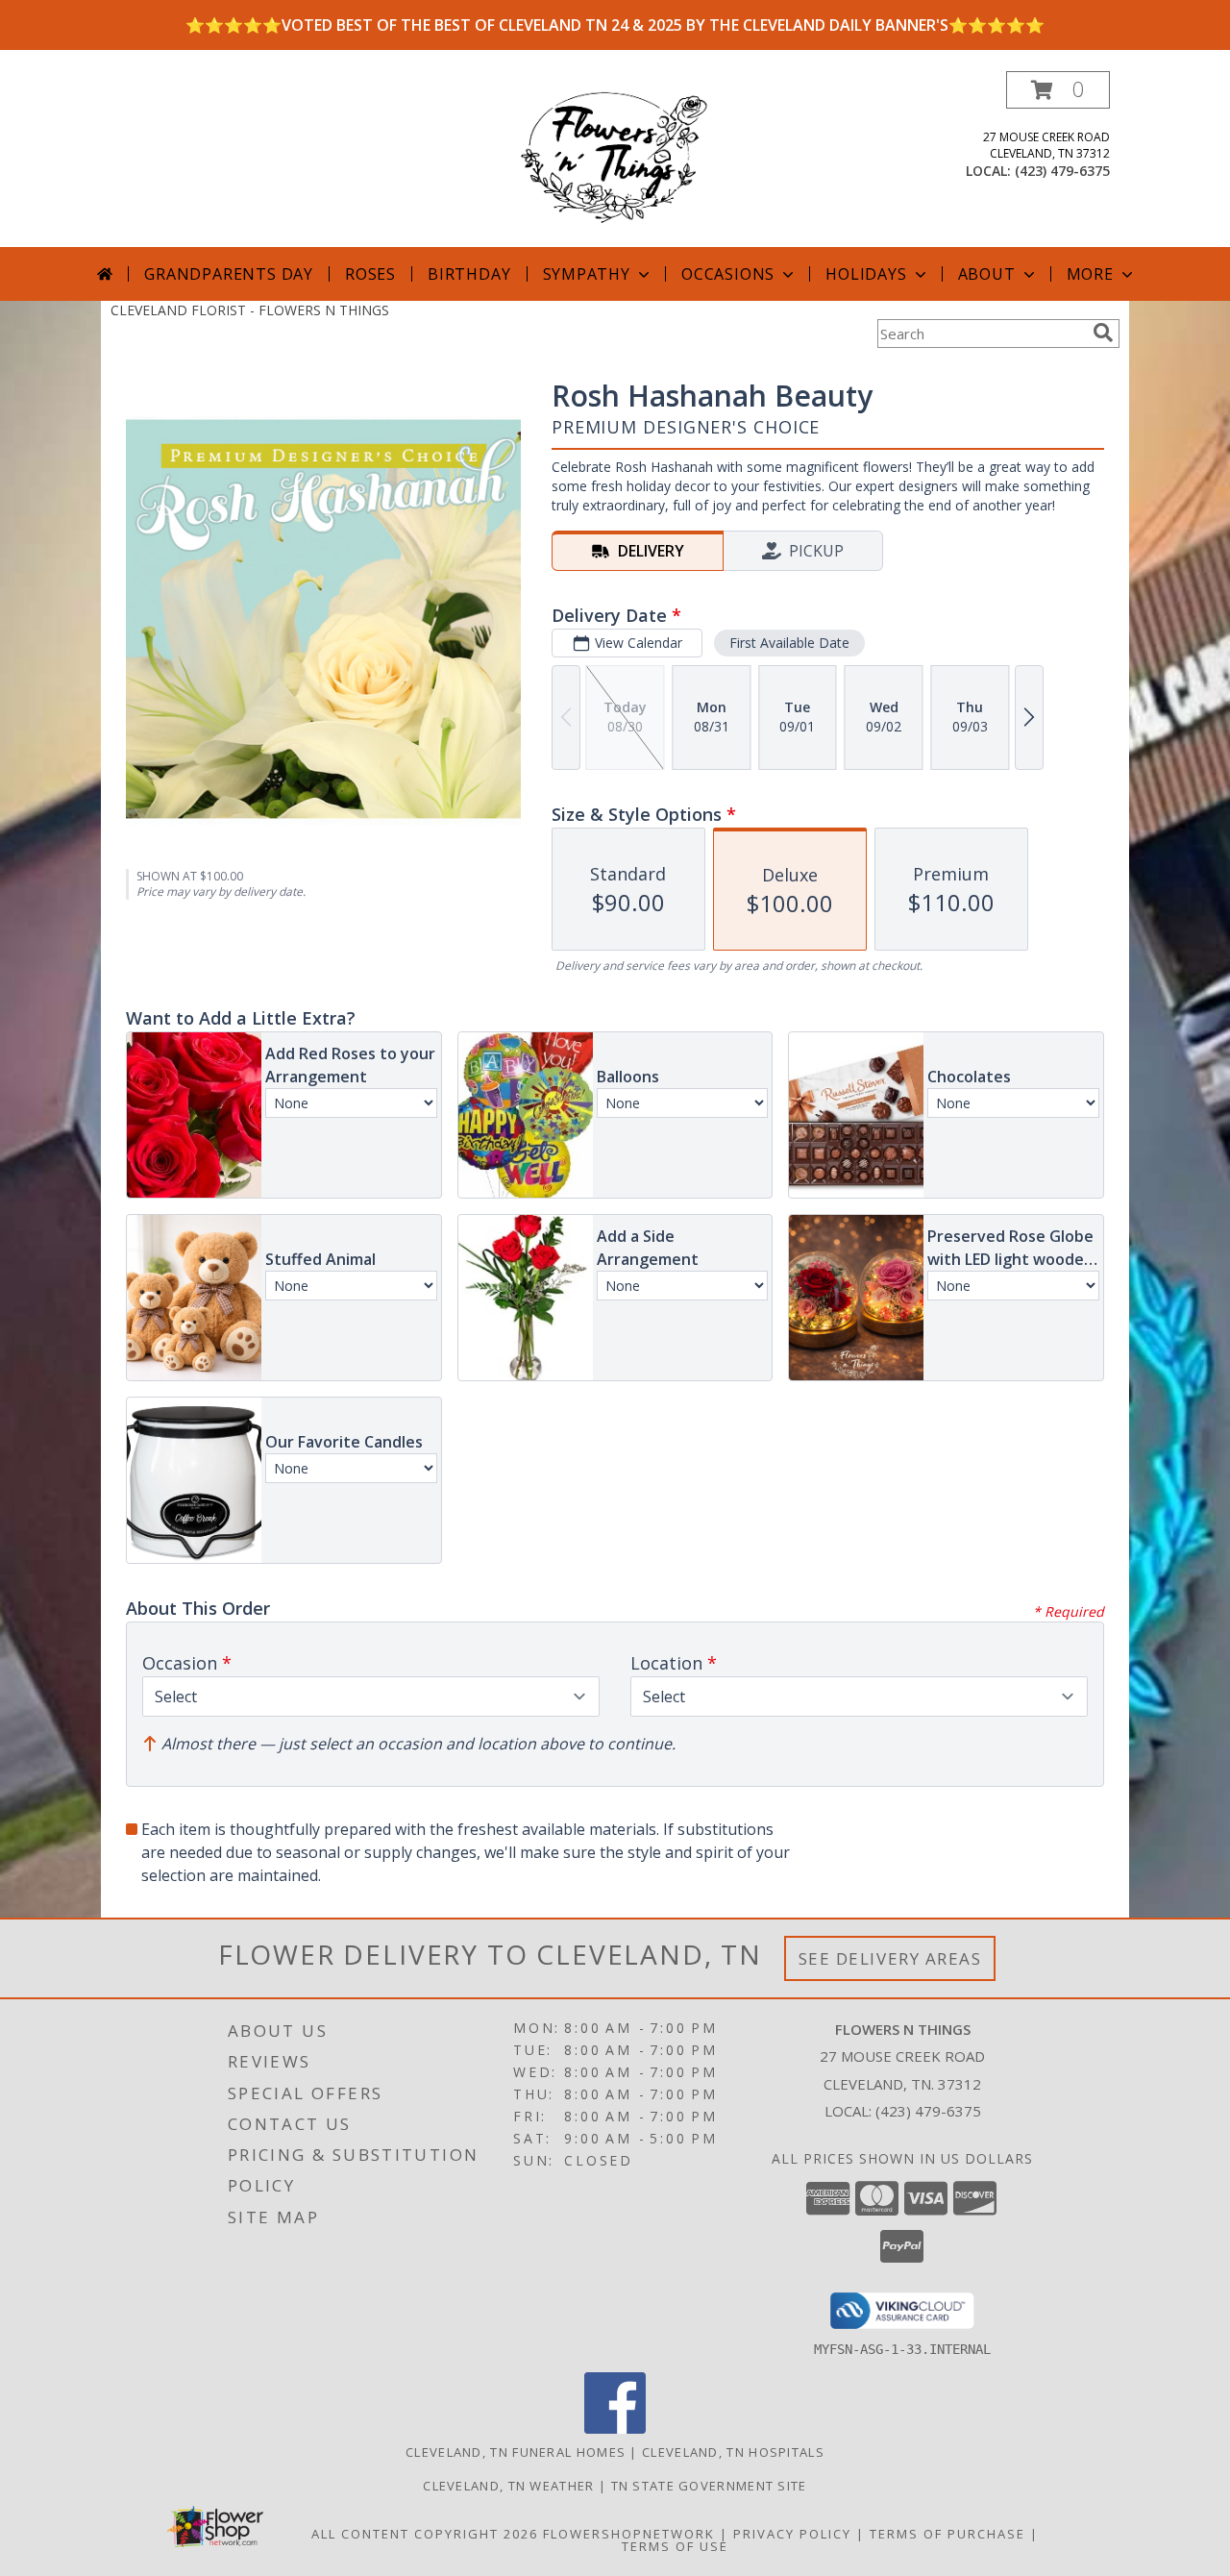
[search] (1103, 333)
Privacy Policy (792, 2534)
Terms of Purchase (947, 2534)
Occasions (728, 274)
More (1090, 274)
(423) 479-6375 (1062, 171)
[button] (1058, 90)
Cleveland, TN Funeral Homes (516, 2452)
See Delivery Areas (890, 1958)
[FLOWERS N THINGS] (615, 159)
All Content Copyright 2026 (425, 2534)
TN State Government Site (709, 2486)
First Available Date (789, 643)
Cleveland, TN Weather (508, 2486)
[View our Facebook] (615, 2428)
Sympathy (587, 274)
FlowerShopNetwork (629, 2534)
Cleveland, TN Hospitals (733, 2452)
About (987, 274)
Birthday (469, 274)
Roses (370, 274)
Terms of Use (675, 2546)
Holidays (866, 274)
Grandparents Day (229, 274)
